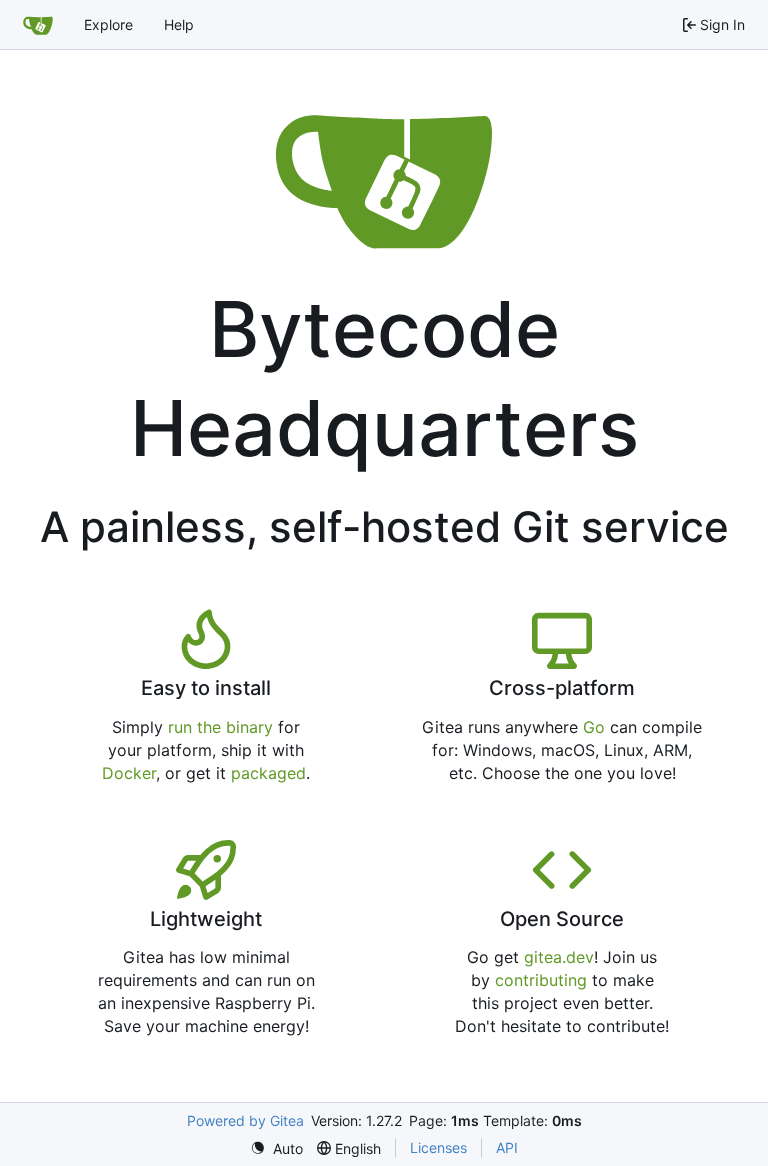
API (507, 1147)
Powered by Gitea (245, 1120)
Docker (129, 773)
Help (179, 24)
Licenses (438, 1147)
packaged (268, 773)
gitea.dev (559, 957)
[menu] (276, 1148)
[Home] (38, 25)
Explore (108, 24)
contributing (541, 980)
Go (594, 727)
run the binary (220, 727)
